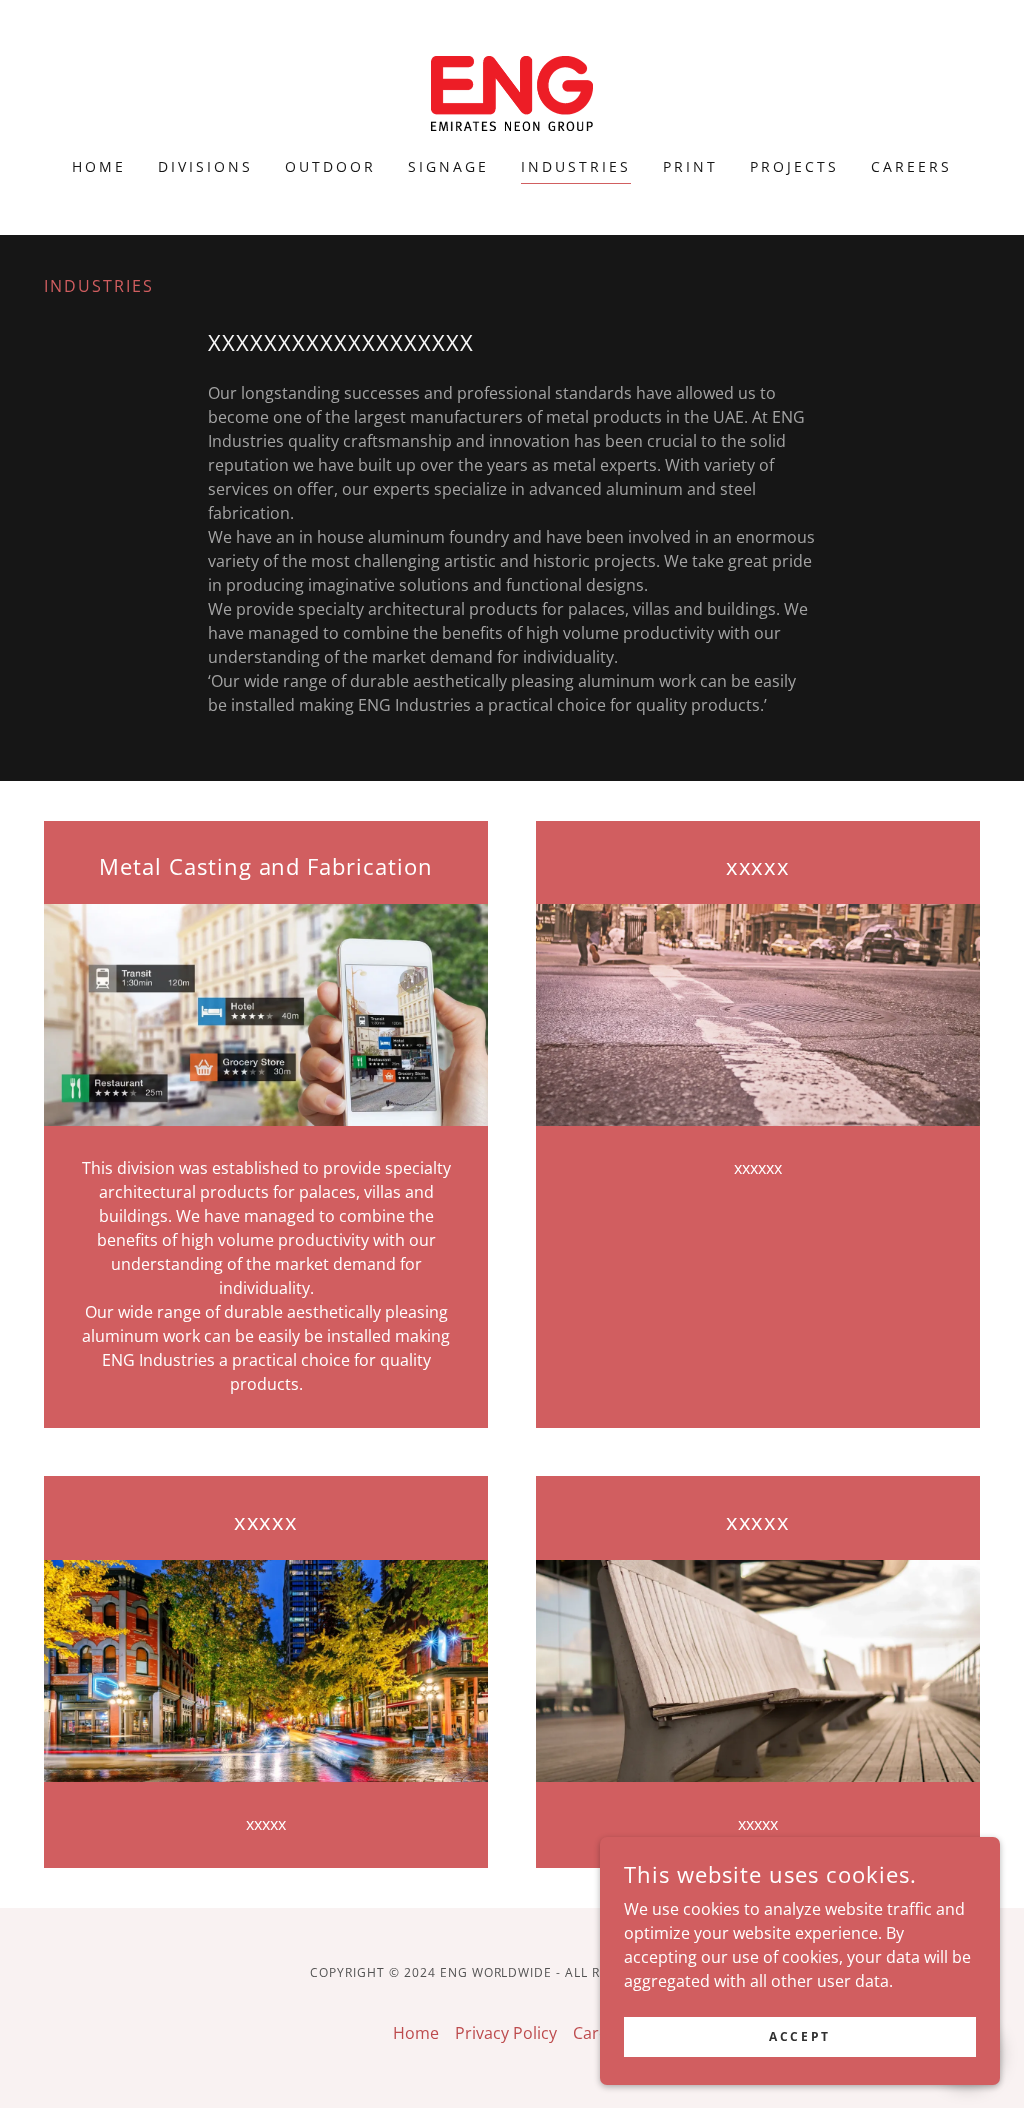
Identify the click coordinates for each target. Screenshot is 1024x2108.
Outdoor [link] (330, 166)
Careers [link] (911, 166)
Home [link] (99, 166)
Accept (799, 2036)
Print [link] (690, 166)
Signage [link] (448, 166)
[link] (512, 92)
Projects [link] (794, 166)
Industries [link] (576, 166)
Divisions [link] (205, 166)
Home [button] (416, 2033)
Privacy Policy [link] (506, 2033)
